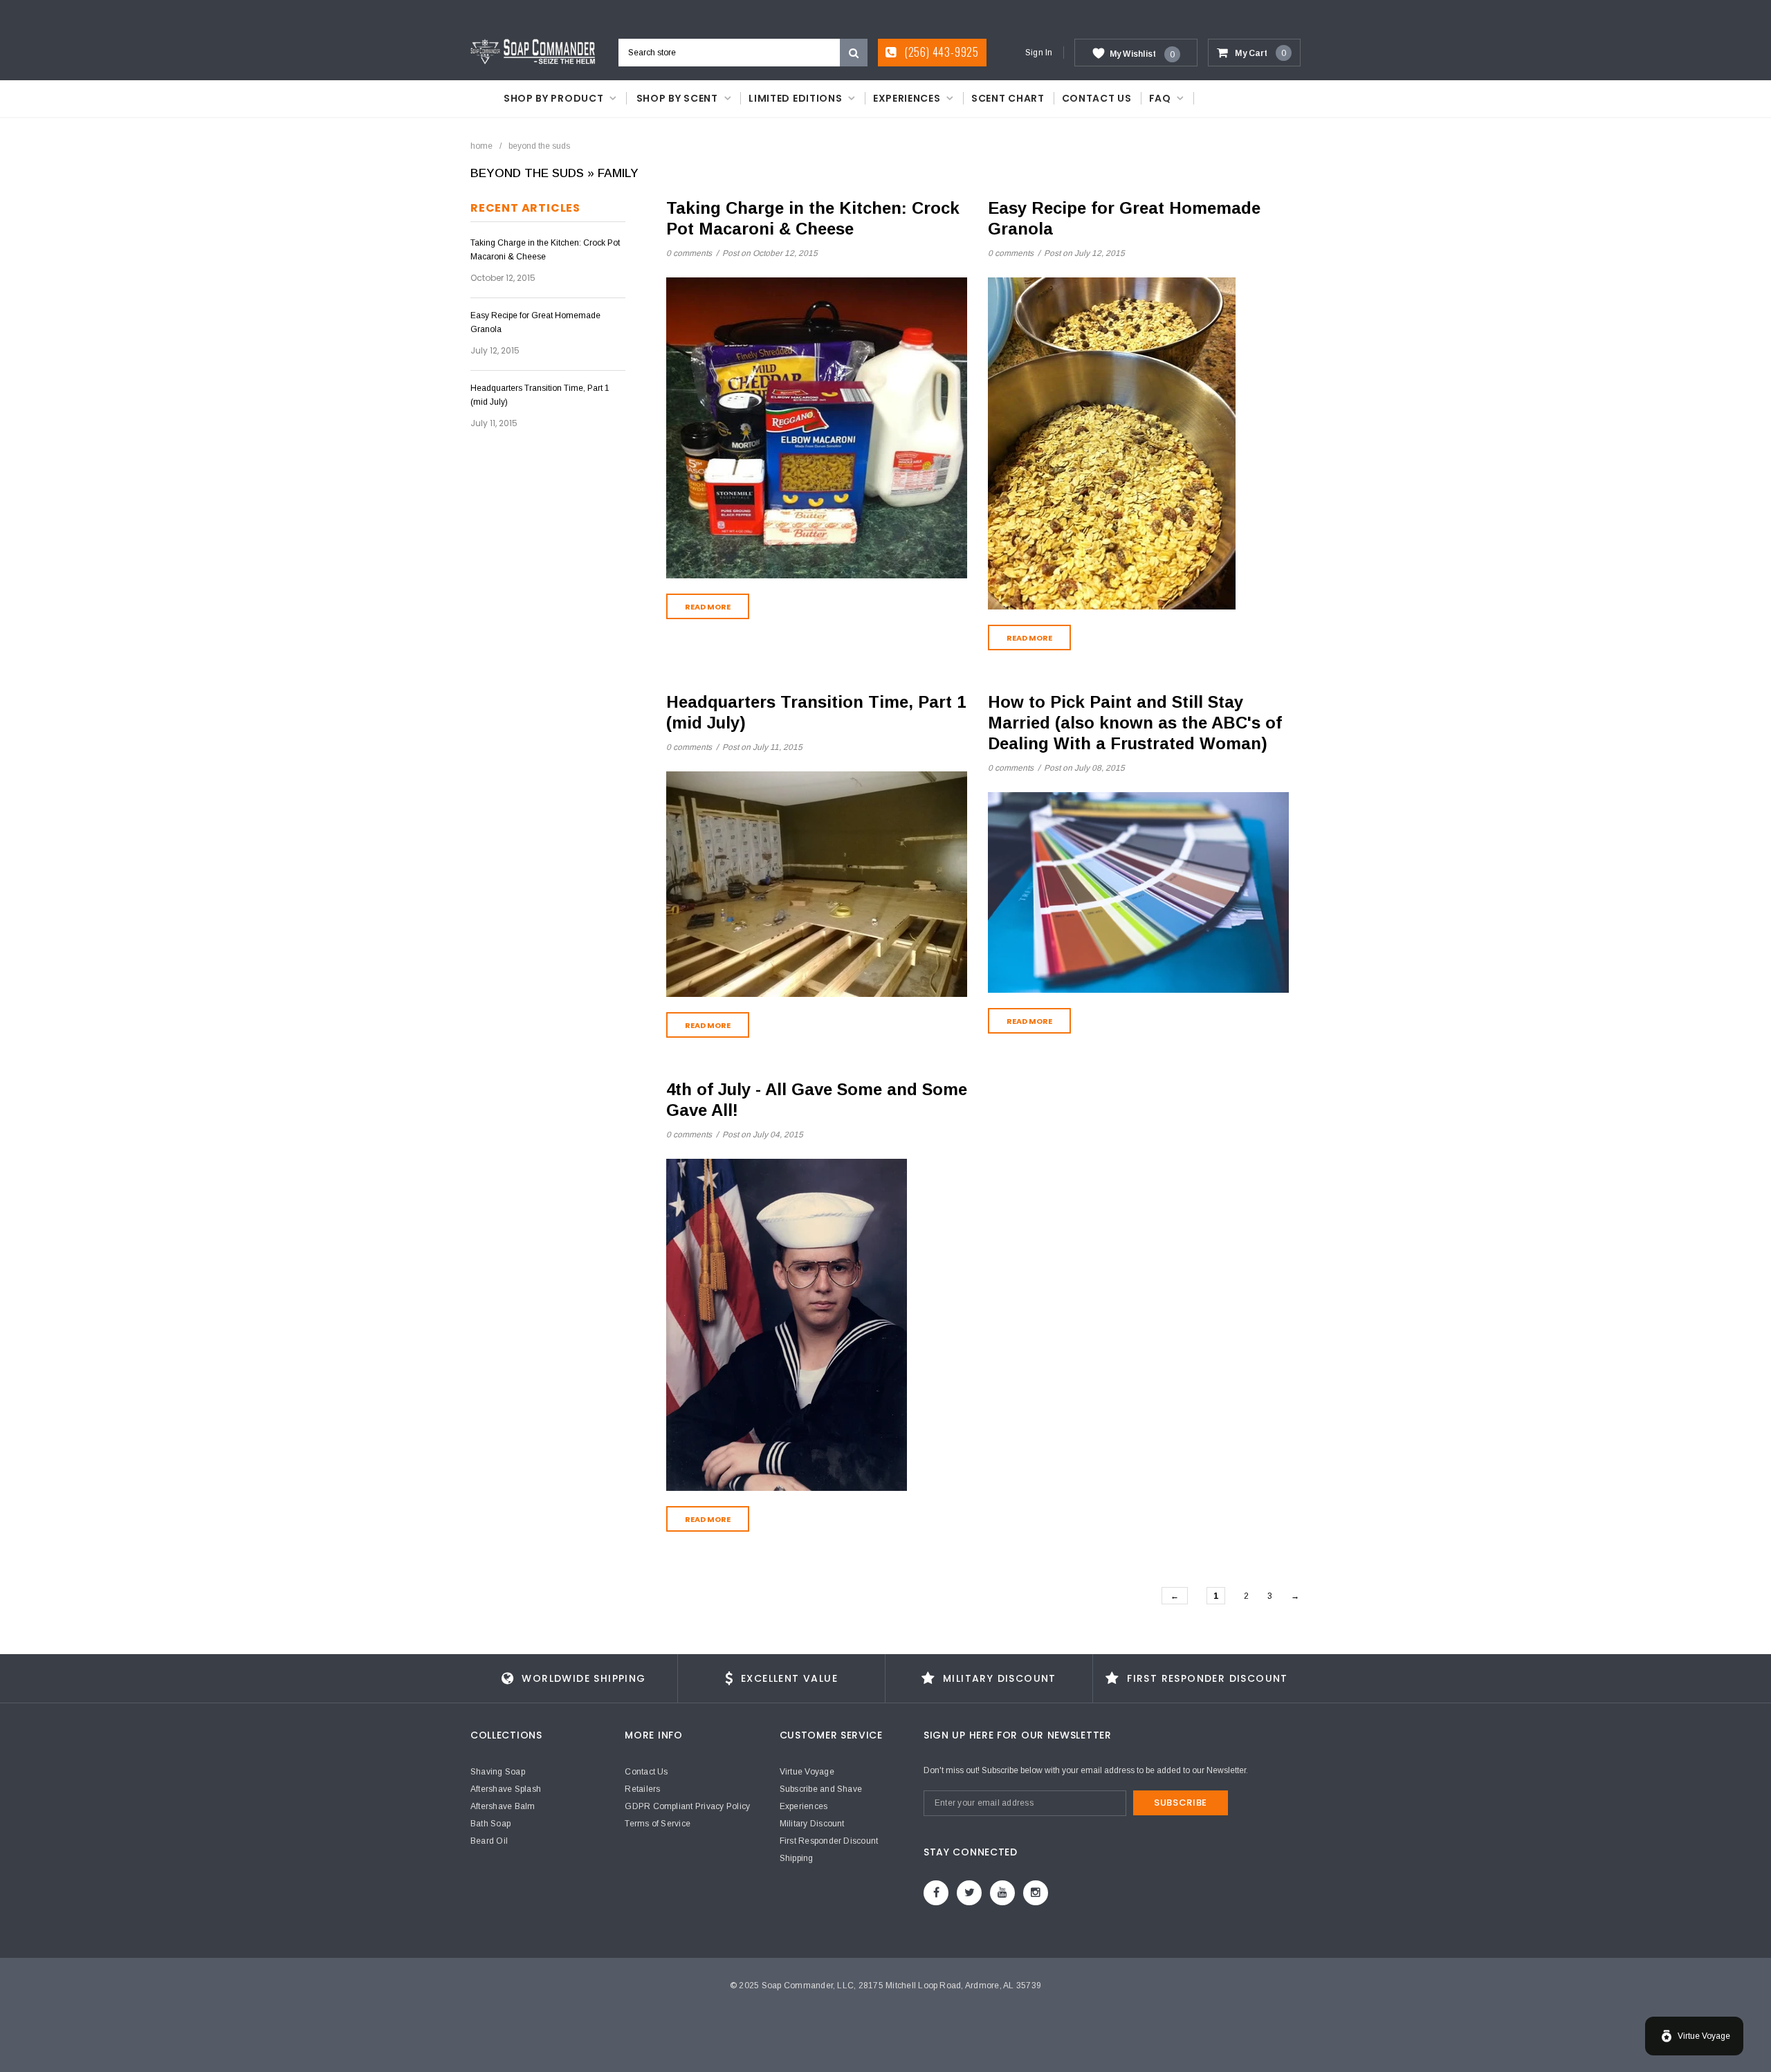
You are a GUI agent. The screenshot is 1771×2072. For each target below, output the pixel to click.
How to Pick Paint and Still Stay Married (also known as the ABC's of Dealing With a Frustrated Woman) (1135, 723)
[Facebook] (936, 1893)
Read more (708, 607)
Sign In (1039, 53)
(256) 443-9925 (940, 52)
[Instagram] (1036, 1893)
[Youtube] (1002, 1893)
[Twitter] (969, 1893)
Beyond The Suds (527, 173)
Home (481, 146)
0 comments (690, 253)
